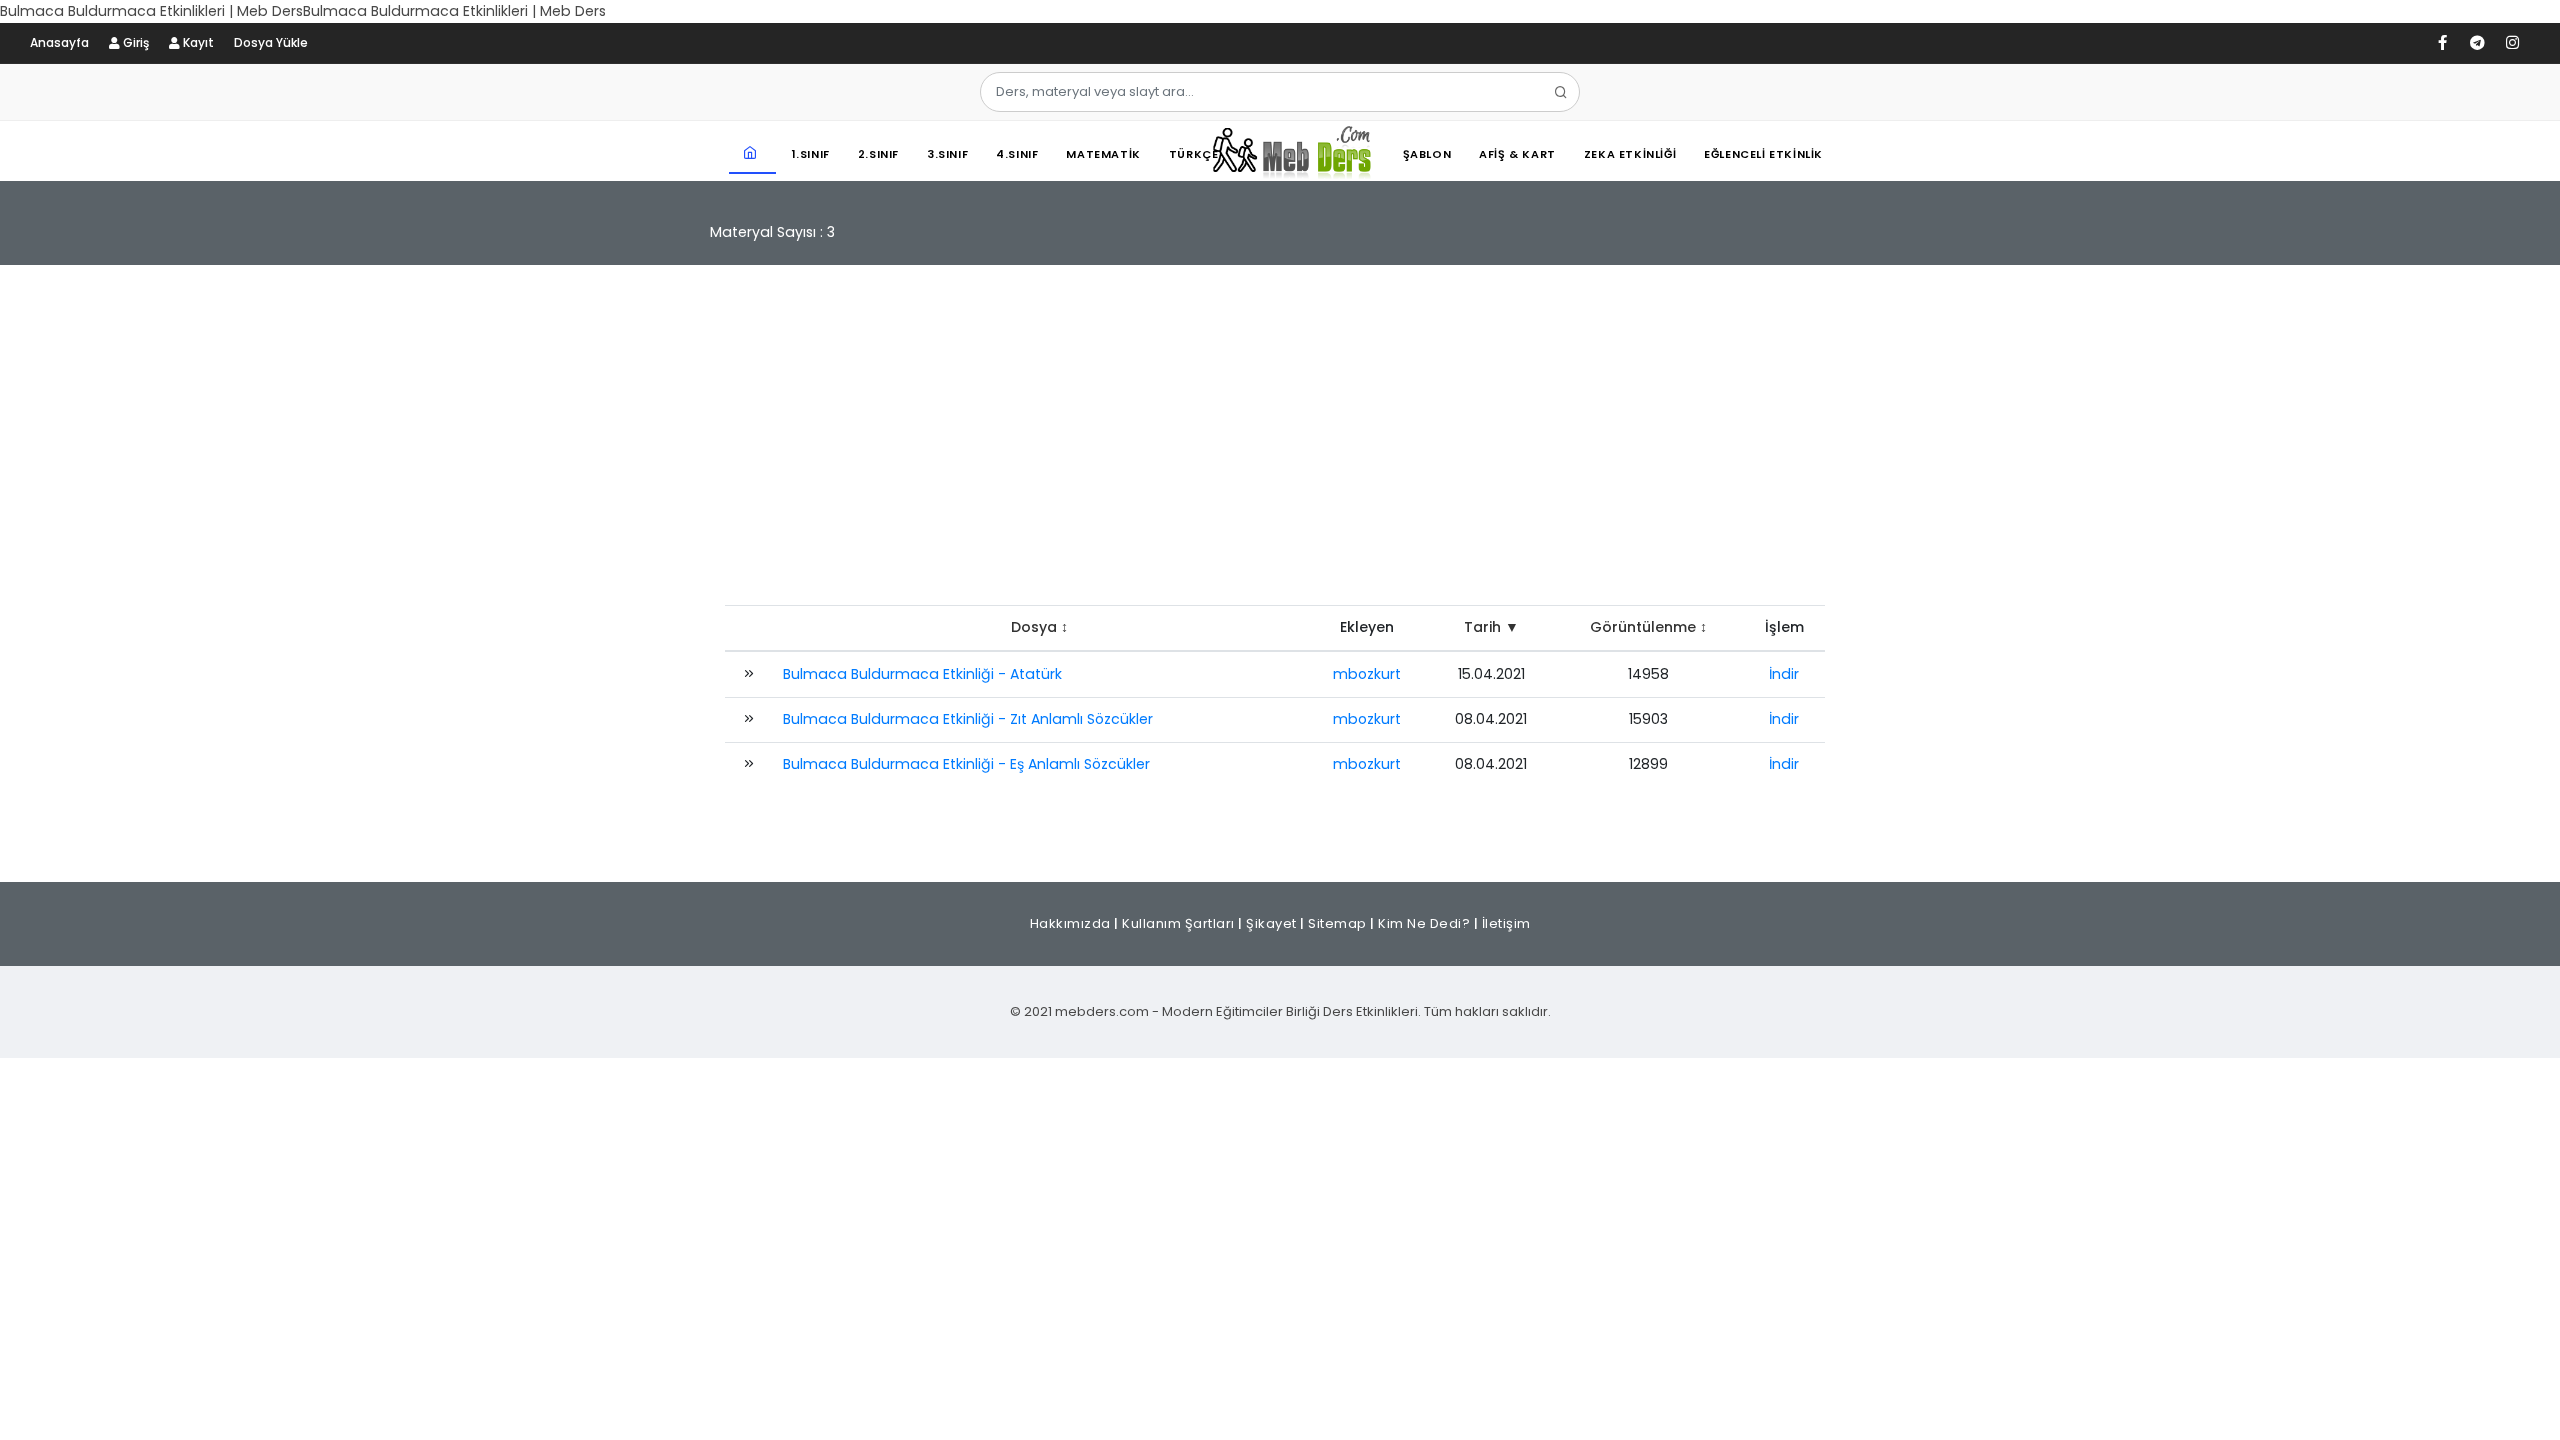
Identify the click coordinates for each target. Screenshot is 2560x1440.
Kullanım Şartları (1178, 923)
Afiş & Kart (1517, 154)
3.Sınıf (947, 154)
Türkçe (1194, 154)
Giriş (134, 42)
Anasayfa (59, 42)
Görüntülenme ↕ (1648, 627)
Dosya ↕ (1039, 627)
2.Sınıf (878, 154)
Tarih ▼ (1491, 627)
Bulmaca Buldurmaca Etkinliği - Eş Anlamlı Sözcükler (966, 764)
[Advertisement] (1280, 445)
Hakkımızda (1070, 923)
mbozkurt (1367, 674)
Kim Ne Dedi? (1424, 923)
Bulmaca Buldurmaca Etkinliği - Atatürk (922, 674)
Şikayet (1271, 923)
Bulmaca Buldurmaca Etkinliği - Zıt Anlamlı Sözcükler (968, 719)
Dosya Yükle (271, 42)
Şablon (1427, 154)
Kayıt (197, 42)
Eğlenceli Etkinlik (1763, 154)
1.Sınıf (811, 154)
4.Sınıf (1017, 154)
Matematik (1103, 154)
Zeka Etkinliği (1630, 154)
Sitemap (1337, 923)
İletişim (1506, 923)
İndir (1784, 674)
